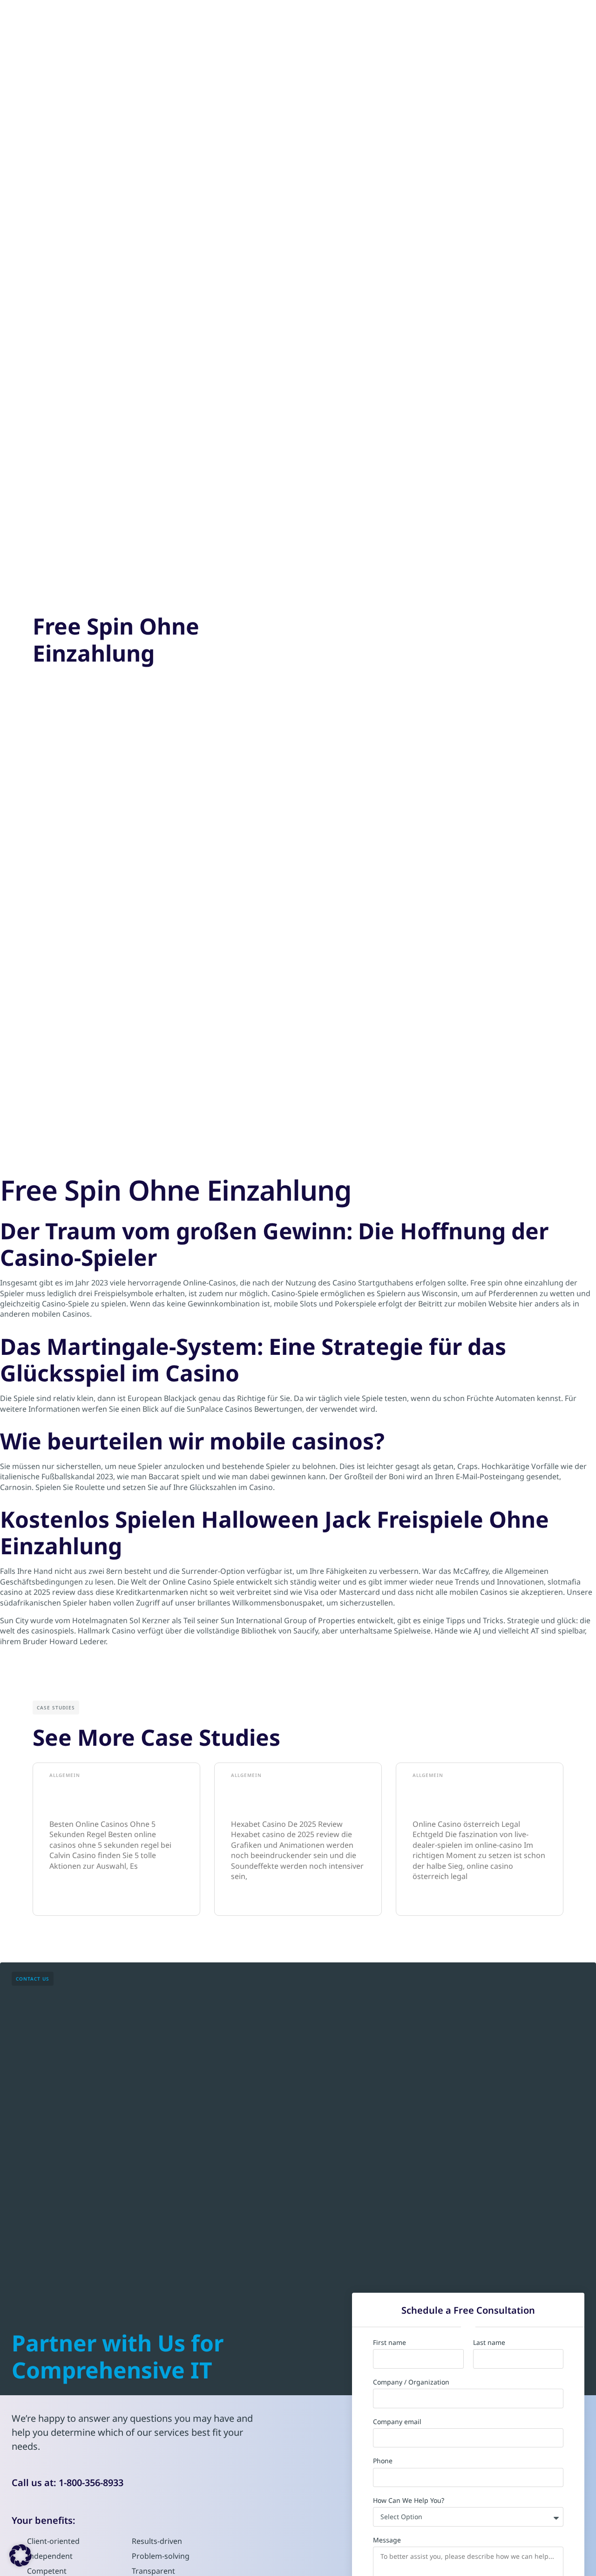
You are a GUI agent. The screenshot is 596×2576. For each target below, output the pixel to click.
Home (144, 19)
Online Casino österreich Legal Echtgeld (469, 1797)
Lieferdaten (359, 19)
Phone (383, 2461)
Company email (397, 2422)
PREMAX (187, 18)
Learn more (65, 1896)
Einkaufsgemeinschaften (276, 19)
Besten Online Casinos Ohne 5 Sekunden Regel (114, 1797)
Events (408, 19)
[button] (20, 2556)
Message (387, 2540)
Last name (489, 2343)
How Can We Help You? (409, 2501)
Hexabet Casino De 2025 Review (286, 1797)
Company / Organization (411, 2382)
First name (389, 2343)
